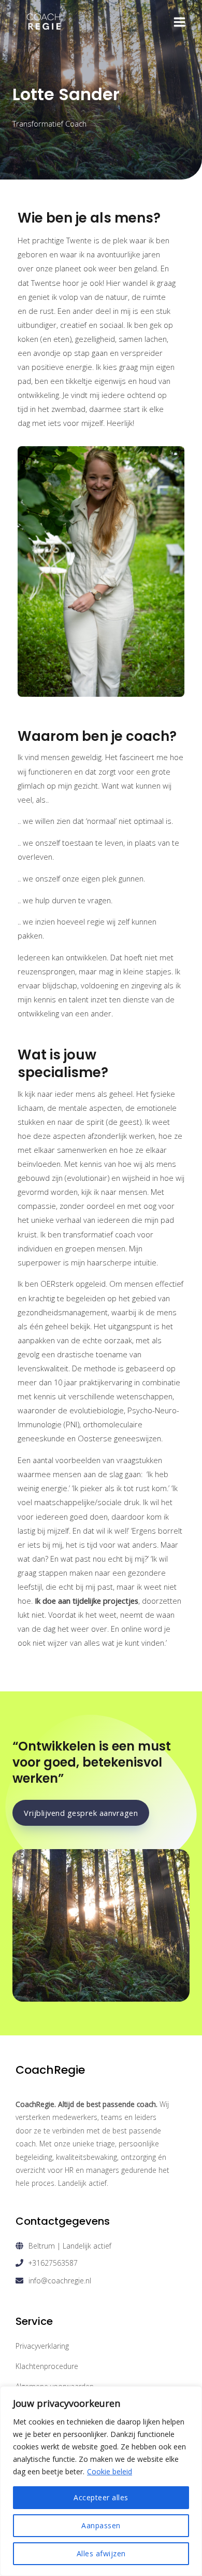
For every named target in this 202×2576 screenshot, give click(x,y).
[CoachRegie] (44, 22)
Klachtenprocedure (47, 2366)
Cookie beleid (110, 2471)
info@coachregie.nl (60, 2281)
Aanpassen (101, 2525)
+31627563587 (53, 2263)
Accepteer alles (101, 2497)
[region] (101, 2481)
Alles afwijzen (101, 2553)
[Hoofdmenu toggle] (179, 22)
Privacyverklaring (42, 2346)
